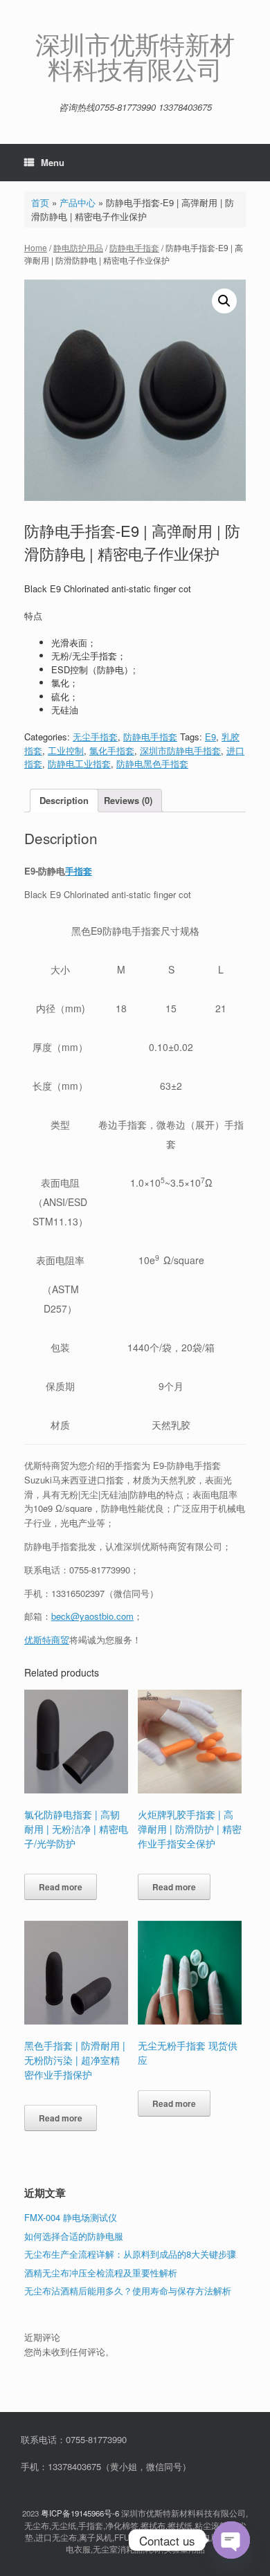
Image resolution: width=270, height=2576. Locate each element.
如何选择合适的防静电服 (74, 2236)
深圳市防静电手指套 (180, 750)
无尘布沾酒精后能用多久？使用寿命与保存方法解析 (128, 2291)
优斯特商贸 (47, 1639)
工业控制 (66, 750)
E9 (210, 737)
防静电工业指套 (79, 764)
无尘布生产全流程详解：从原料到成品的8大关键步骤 (130, 2254)
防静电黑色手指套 (152, 764)
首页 (40, 202)
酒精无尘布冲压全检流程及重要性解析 (101, 2273)
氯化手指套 (112, 750)
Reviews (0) (128, 800)
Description (64, 800)
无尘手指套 (95, 737)
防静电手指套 (134, 247)
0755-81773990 (100, 1570)
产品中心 (78, 202)
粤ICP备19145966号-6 (80, 2513)
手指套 (79, 871)
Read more (61, 1887)
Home (36, 247)
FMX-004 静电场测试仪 (71, 2217)
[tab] (64, 801)
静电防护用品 (78, 247)
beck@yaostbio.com (92, 1616)
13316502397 (78, 1593)
